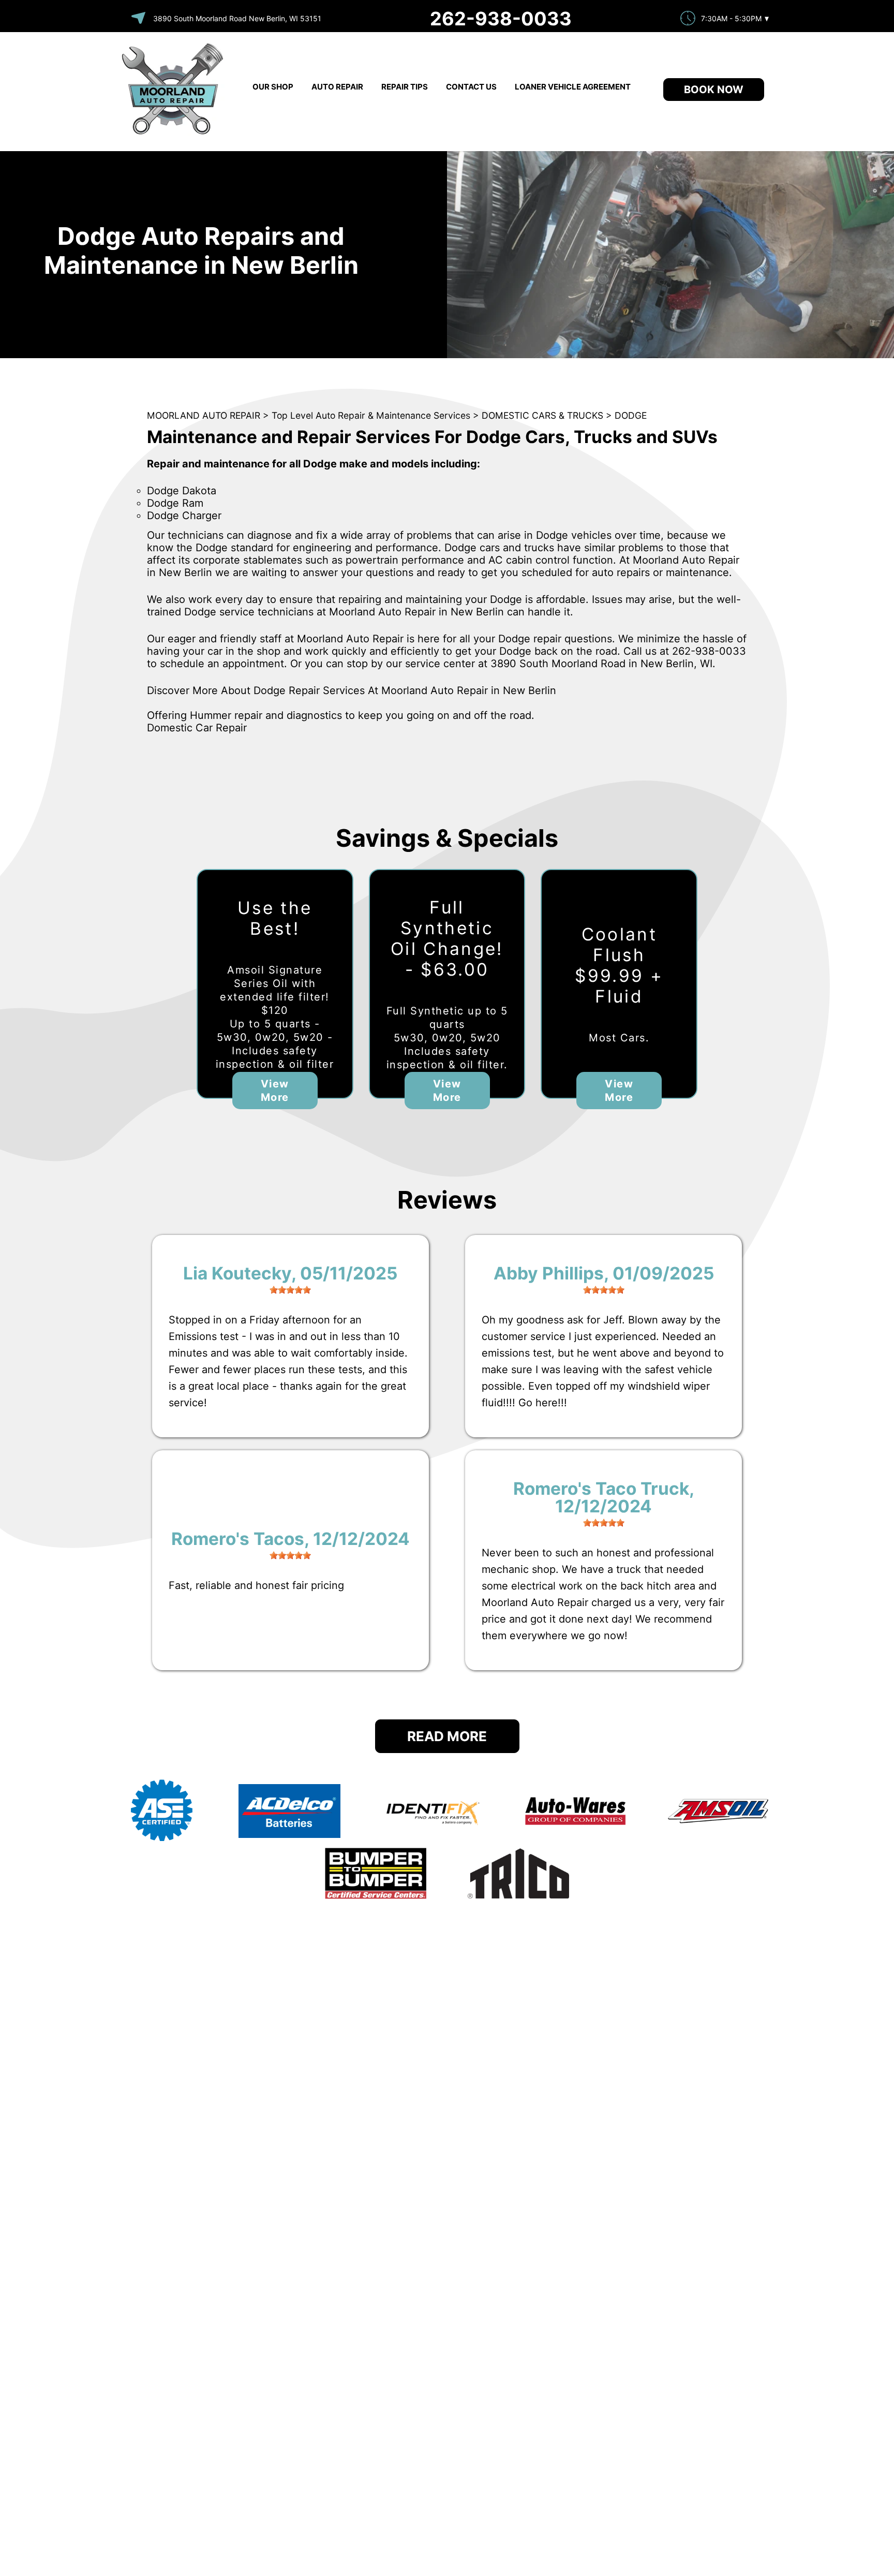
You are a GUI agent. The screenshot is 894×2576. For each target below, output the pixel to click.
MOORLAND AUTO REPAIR (204, 415)
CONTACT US (471, 87)
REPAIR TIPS (405, 87)
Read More (447, 1736)
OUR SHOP (273, 87)
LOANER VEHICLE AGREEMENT (573, 87)
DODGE (631, 415)
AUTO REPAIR (337, 87)
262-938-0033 (501, 19)
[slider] (290, 1290)
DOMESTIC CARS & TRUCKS (542, 415)
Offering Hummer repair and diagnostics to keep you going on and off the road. (341, 715)
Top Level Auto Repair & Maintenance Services (371, 415)
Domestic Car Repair (197, 728)
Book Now (714, 90)
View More (275, 1091)
